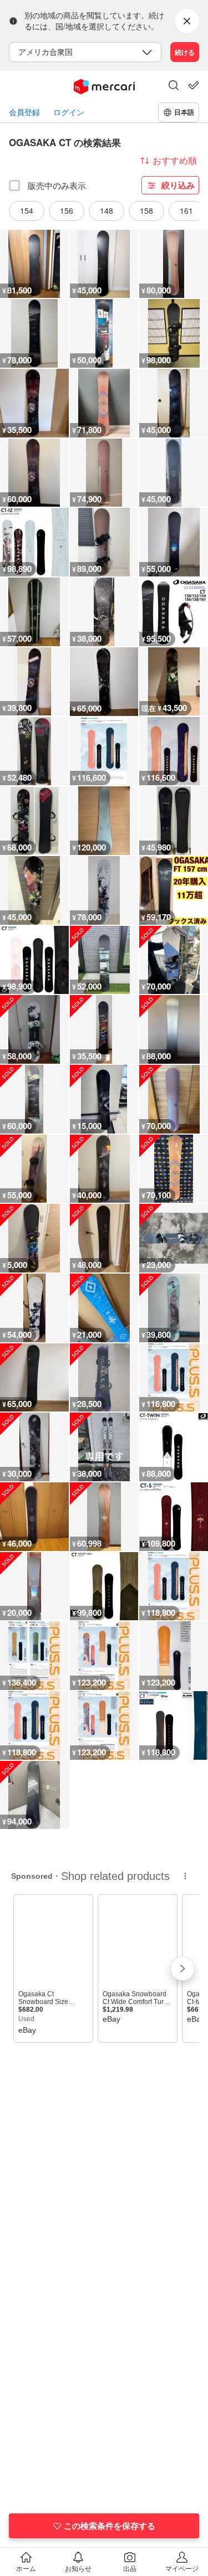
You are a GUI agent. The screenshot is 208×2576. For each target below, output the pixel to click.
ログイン (69, 112)
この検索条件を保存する (110, 2526)
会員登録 (24, 112)
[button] (174, 86)
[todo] (194, 85)
